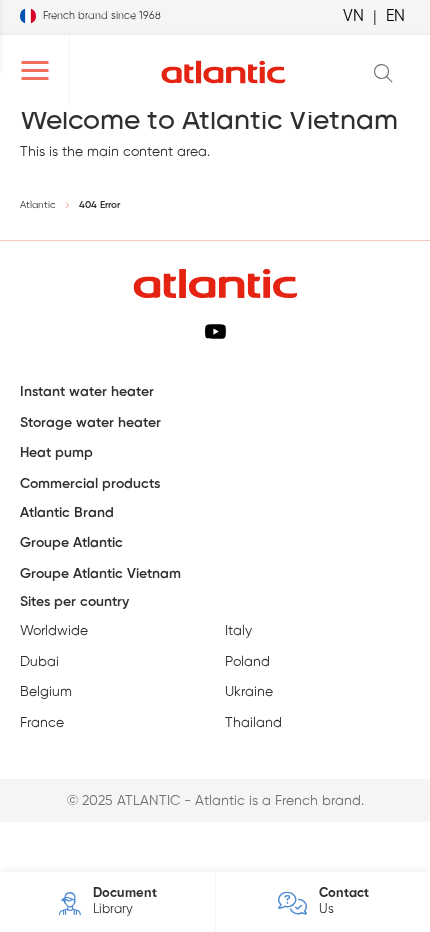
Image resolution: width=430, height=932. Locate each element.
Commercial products (90, 484)
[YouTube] (215, 331)
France (42, 723)
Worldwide (54, 631)
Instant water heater (87, 392)
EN (395, 16)
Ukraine (249, 692)
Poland (247, 662)
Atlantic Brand (67, 513)
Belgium (46, 692)
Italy (238, 631)
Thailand (253, 723)
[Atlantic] (222, 73)
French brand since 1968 (102, 16)
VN (353, 16)
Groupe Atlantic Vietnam (100, 574)
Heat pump (56, 453)
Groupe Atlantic (71, 543)
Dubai (39, 662)
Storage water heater (90, 423)
